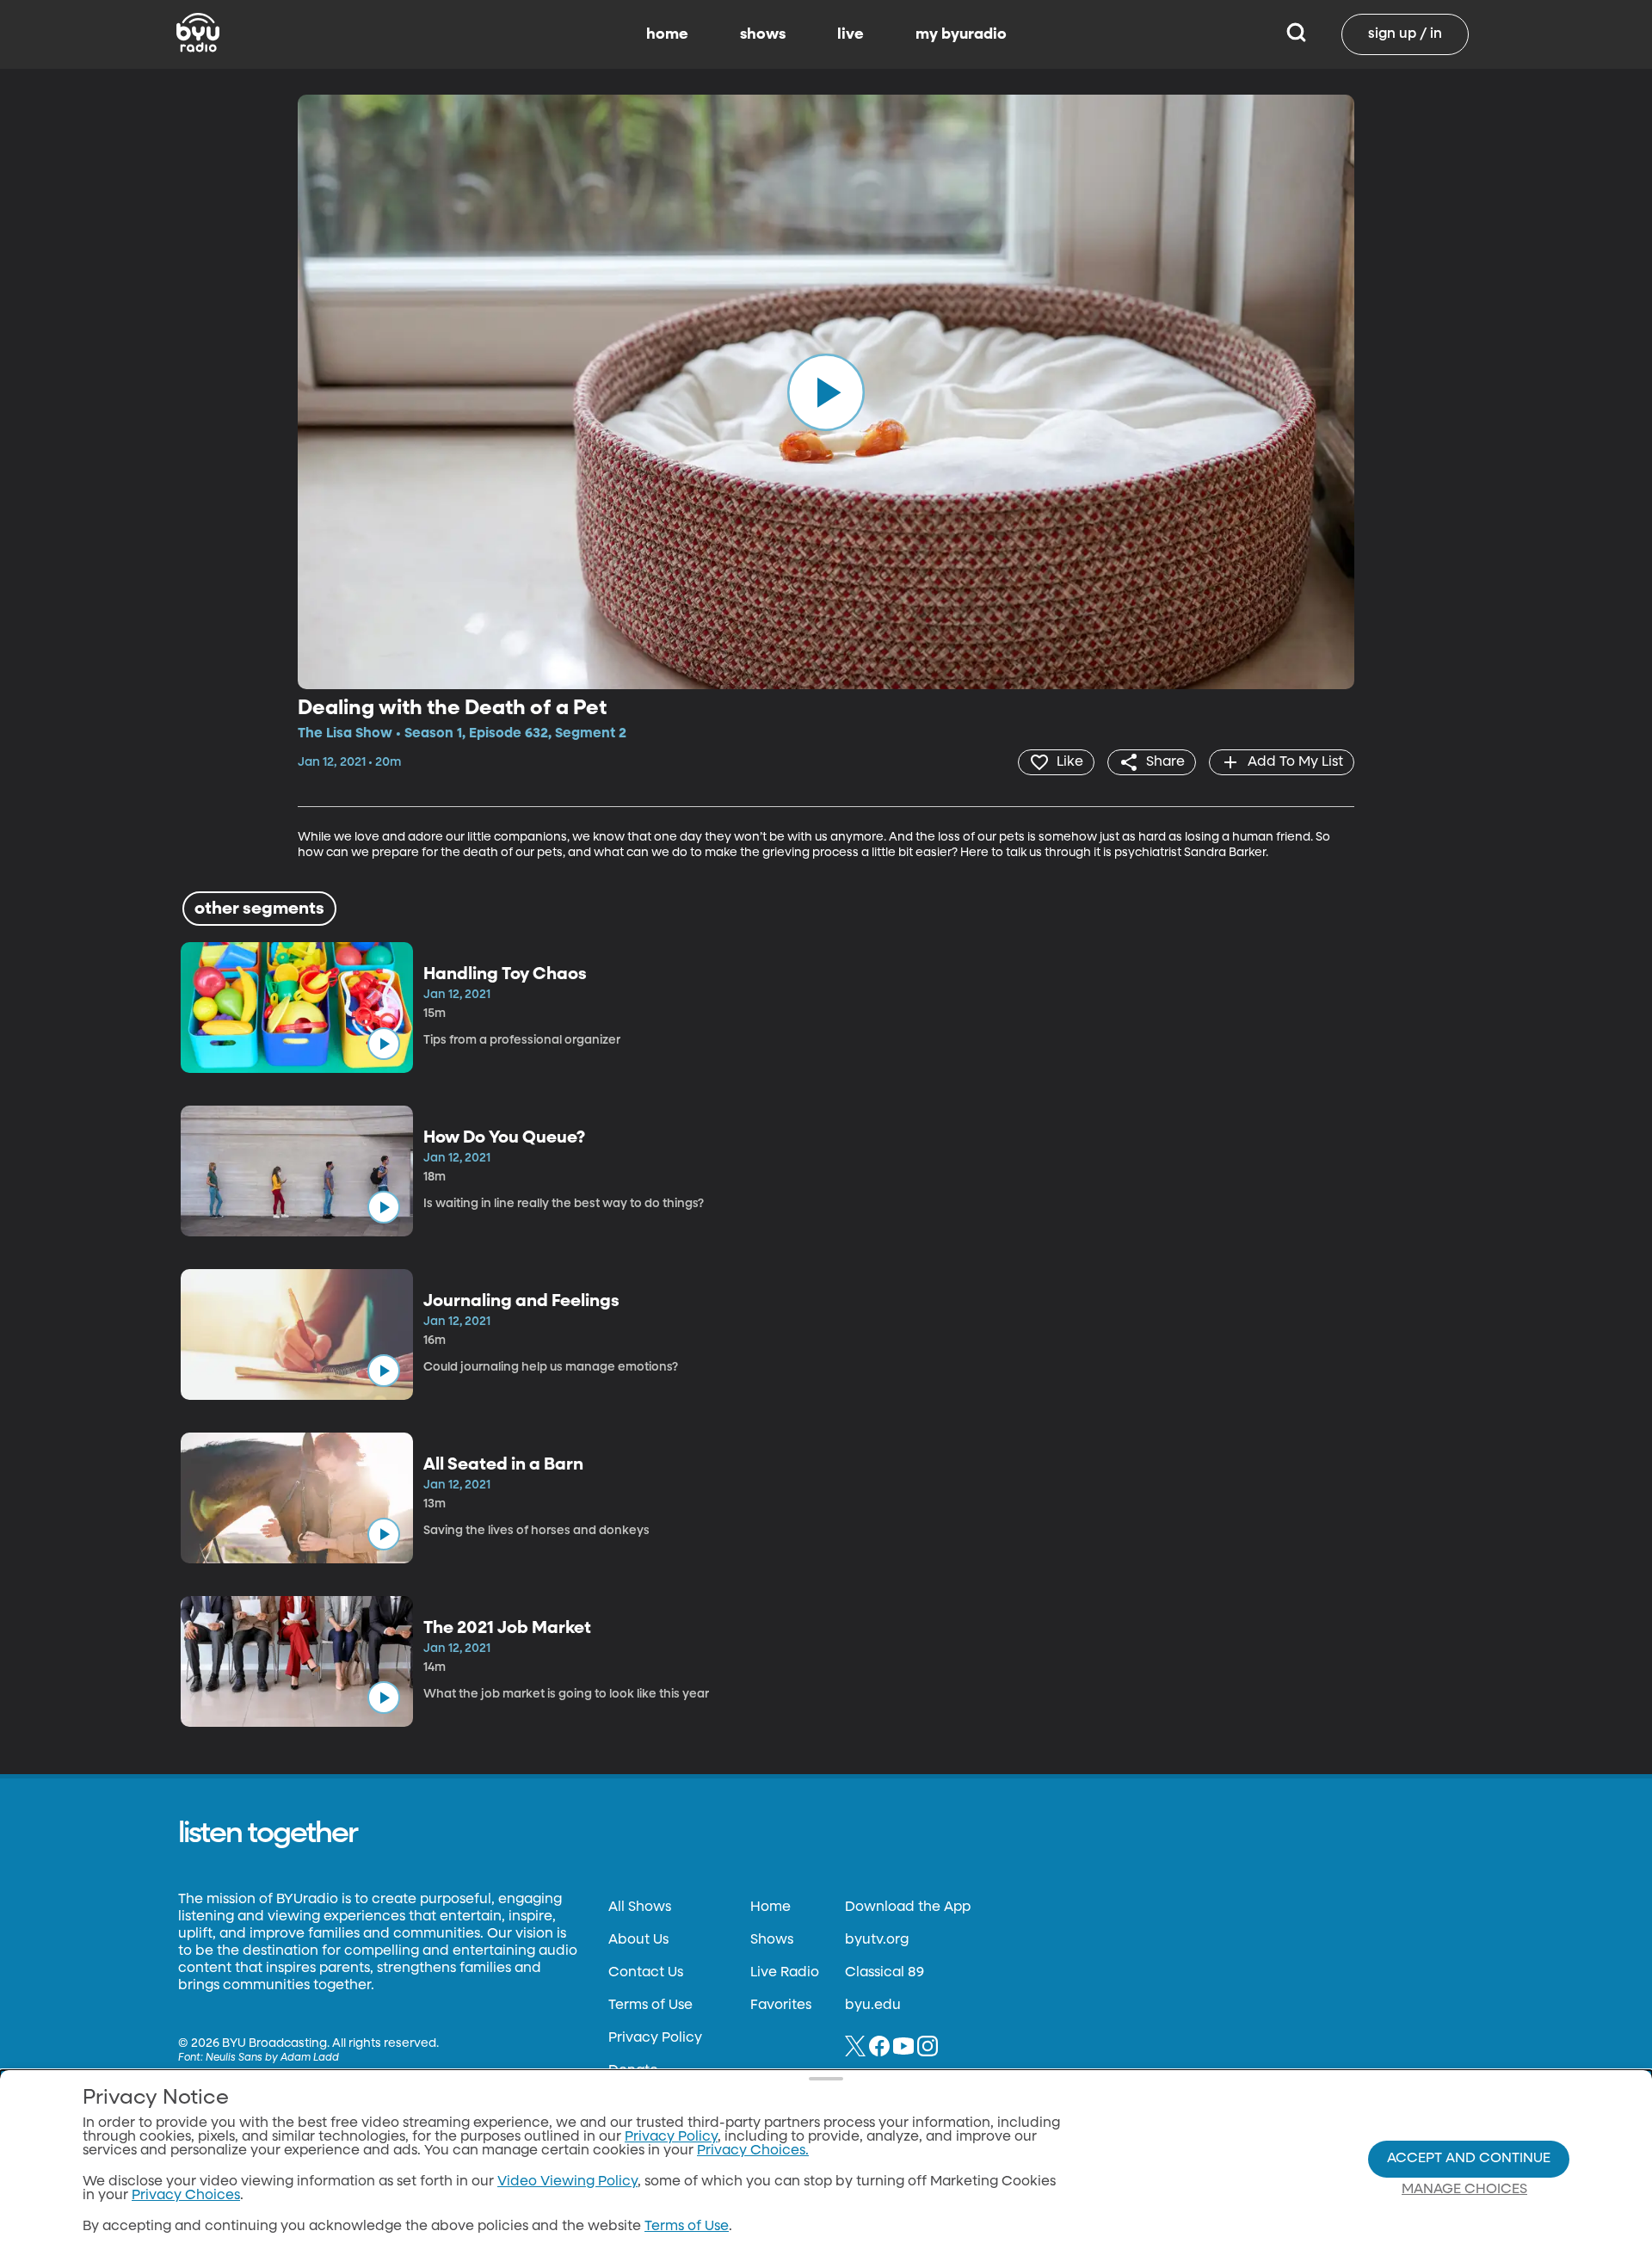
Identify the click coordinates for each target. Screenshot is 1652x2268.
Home (771, 1907)
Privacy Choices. (753, 2151)
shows (763, 34)
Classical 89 (885, 1973)
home (667, 34)
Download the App (908, 1907)
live (851, 34)
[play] (826, 391)
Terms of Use (650, 2006)
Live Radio (785, 1973)
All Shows (640, 1907)
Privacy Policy (655, 2038)
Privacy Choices (186, 2196)
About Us (638, 1940)
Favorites (781, 2006)
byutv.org (877, 1940)
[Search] (1296, 34)
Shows (772, 1940)
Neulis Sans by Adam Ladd (272, 2058)
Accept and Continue (1469, 2159)
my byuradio (961, 34)
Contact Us (646, 1973)
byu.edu (873, 2006)
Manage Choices (1464, 2190)
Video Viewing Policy (567, 2182)
